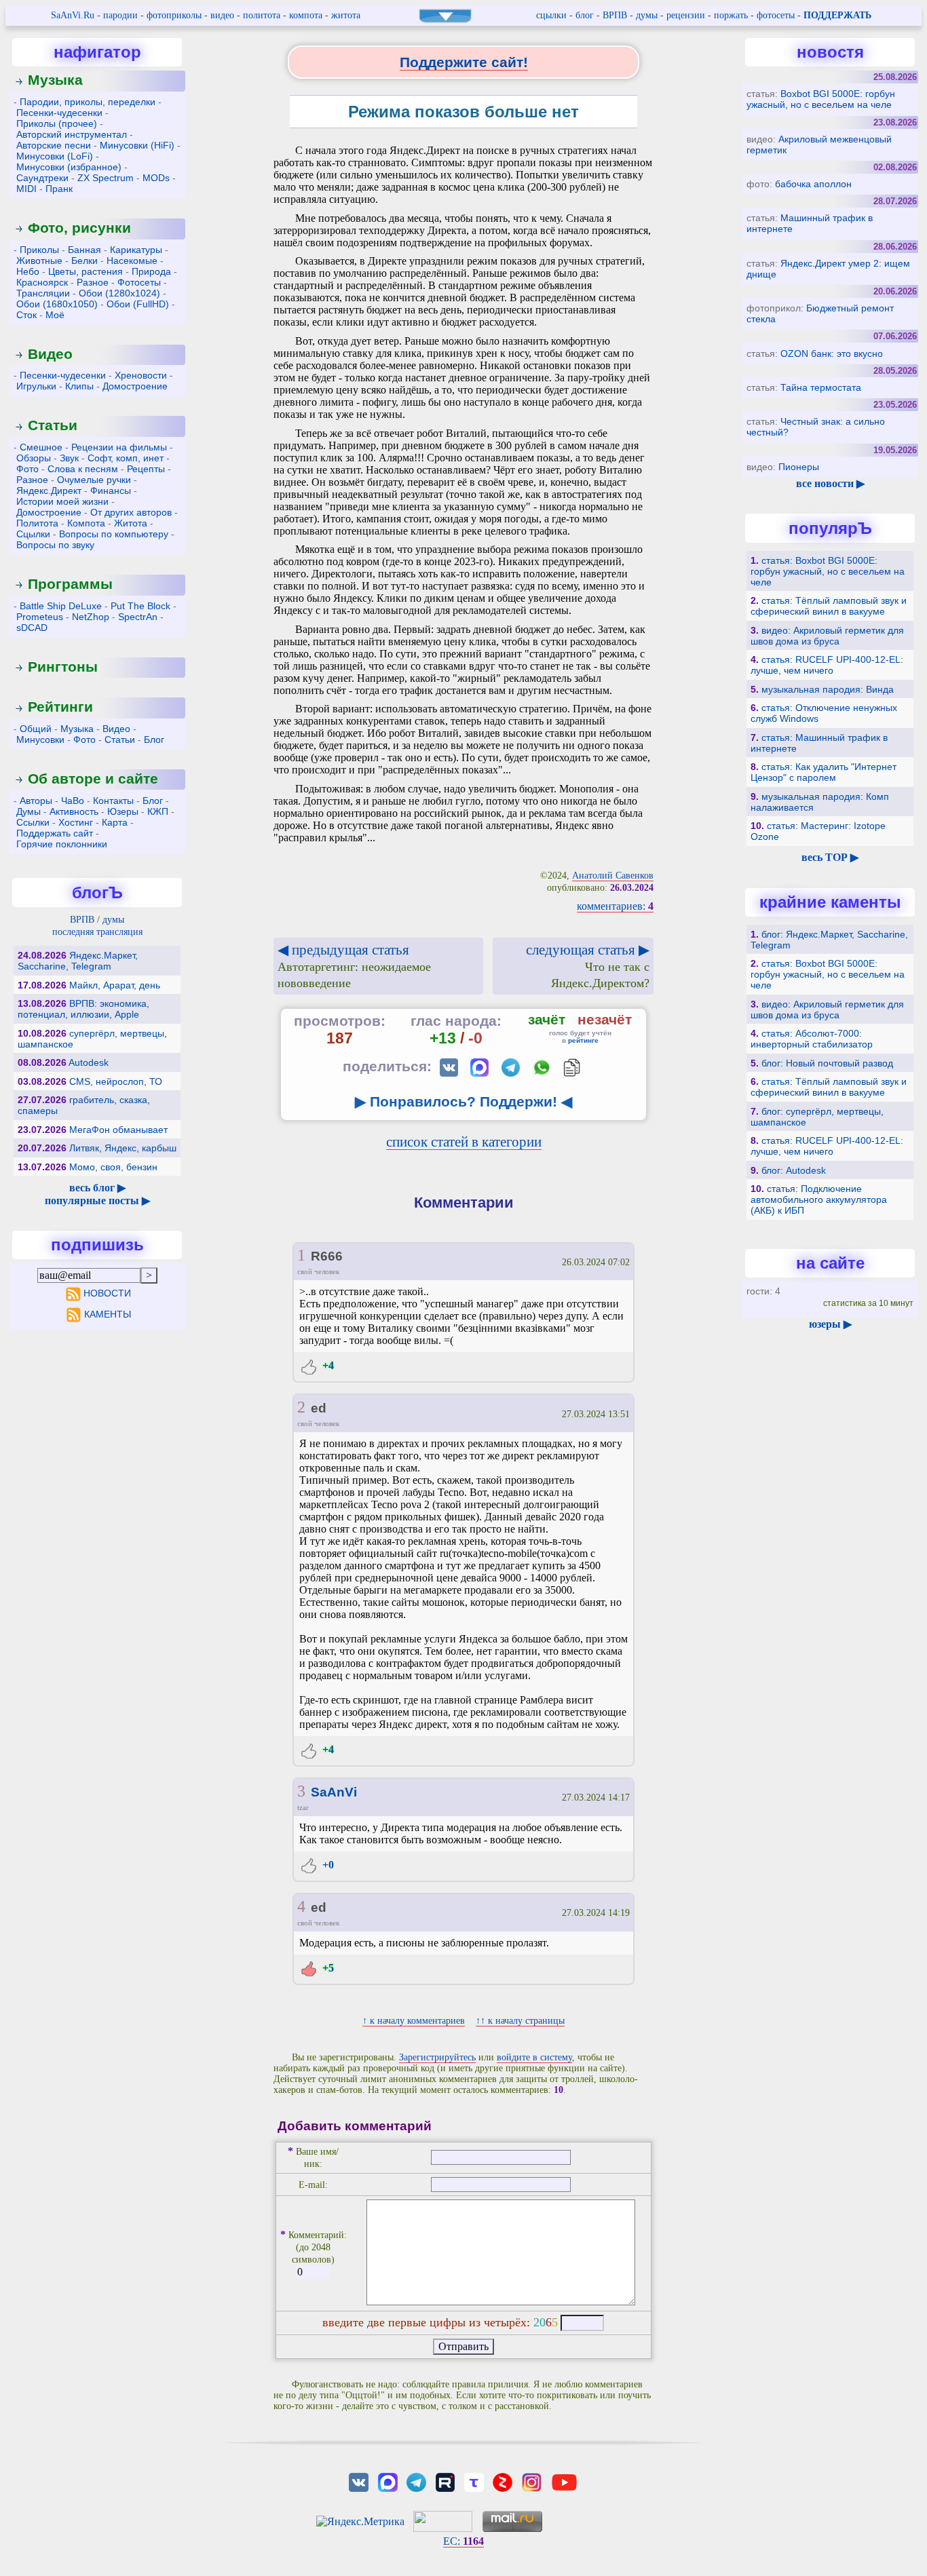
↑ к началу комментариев (414, 2021)
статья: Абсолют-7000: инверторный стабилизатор (812, 1039)
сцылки (551, 15)
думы (647, 15)
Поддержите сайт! (464, 62)
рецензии (686, 15)
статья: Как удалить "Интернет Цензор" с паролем (824, 772)
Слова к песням (83, 469)
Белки (84, 261)
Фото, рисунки (79, 228)
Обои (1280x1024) (119, 293)
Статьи (53, 425)
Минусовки (40, 739)
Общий (36, 729)
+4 (327, 1365)
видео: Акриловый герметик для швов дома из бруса (827, 636)
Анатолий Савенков (613, 876)
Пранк (59, 189)
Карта (115, 822)
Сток (26, 315)
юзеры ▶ (830, 1324)
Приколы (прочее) (57, 123)
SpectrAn (138, 617)
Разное (93, 282)
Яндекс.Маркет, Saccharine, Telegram (78, 961)
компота (306, 15)
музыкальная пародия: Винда (828, 689)
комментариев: (615, 906)
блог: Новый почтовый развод (827, 1063)
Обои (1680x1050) (57, 304)
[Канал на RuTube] (445, 2481)
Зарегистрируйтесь (437, 2057)
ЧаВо (73, 801)
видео (222, 15)
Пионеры (799, 467)
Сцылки (33, 534)
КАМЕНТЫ (107, 1314)
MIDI (26, 189)
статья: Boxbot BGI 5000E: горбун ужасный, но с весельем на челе (828, 571)
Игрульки (36, 386)
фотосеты (776, 15)
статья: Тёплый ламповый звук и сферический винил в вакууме (829, 606)
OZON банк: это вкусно (832, 353)
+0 (327, 1865)
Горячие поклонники (62, 844)
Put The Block (140, 606)
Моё (55, 315)
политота (262, 15)
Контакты (113, 801)
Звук (69, 458)
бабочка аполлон (813, 184)
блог (585, 15)
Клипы (79, 386)
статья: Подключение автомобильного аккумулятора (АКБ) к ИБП (819, 1199)
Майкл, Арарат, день (115, 985)
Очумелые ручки (94, 480)
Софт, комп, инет (126, 458)
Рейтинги (60, 707)
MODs (156, 178)
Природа (151, 271)
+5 (327, 1968)
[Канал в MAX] (387, 2481)
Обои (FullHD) (138, 304)
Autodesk (89, 1062)
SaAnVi (334, 1792)
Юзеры (123, 811)
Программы (70, 584)
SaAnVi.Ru (73, 15)
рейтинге (583, 1040)
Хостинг (76, 822)
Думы (29, 811)
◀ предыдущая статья (354, 966)
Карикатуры (136, 250)
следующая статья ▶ (588, 966)
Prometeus (40, 617)
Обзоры (34, 458)
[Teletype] (474, 2481)
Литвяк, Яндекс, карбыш (123, 1148)
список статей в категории (464, 1141)
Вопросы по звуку (55, 545)
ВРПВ (615, 15)
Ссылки (33, 822)
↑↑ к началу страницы (520, 2021)
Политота (37, 523)
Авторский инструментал (72, 134)
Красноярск (42, 282)
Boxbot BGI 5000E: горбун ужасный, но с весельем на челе (821, 99)
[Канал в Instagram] (531, 2481)
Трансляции (43, 293)
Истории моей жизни (62, 501)
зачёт (547, 1019)
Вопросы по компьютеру (114, 534)
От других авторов (131, 512)
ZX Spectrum (106, 178)
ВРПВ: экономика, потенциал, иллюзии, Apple (83, 1009)
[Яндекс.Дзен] (503, 2481)
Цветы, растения (86, 271)
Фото (27, 469)
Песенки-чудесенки (59, 113)
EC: (463, 2541)
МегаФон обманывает (118, 1130)
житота (346, 15)
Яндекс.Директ (49, 491)
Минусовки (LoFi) (55, 156)
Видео (50, 354)
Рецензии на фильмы (119, 447)
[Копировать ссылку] (572, 1068)
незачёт (605, 1019)
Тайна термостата (821, 387)
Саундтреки (42, 178)
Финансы (111, 491)
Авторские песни (54, 145)
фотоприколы (174, 15)
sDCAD (32, 628)
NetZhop (91, 617)
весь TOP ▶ (830, 857)
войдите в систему (534, 2057)
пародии (120, 15)
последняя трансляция (97, 932)
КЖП (158, 811)
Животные (39, 261)
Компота (86, 523)
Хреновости (141, 375)
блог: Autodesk (794, 1170)
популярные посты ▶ (97, 1200)
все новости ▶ (830, 483)
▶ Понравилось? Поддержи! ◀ (463, 1101)
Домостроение (135, 386)
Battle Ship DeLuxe (61, 606)
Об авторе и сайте (93, 778)
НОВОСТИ (107, 1293)
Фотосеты (139, 282)
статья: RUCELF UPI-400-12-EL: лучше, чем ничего (827, 665)
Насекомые (132, 261)
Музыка (55, 80)
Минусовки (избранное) (69, 167)
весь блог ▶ (97, 1188)
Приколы (39, 250)
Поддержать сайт (55, 833)
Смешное (41, 447)
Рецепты (146, 469)
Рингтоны (63, 667)
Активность (74, 811)
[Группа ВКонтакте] (359, 2481)
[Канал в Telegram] (416, 2481)
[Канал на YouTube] (564, 2481)
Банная (84, 250)
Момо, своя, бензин (113, 1167)
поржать (731, 15)
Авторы (36, 801)
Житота (131, 523)
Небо (28, 271)
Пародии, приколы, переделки (88, 102)
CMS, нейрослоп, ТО (116, 1081)
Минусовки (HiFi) (137, 145)
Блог (154, 739)
